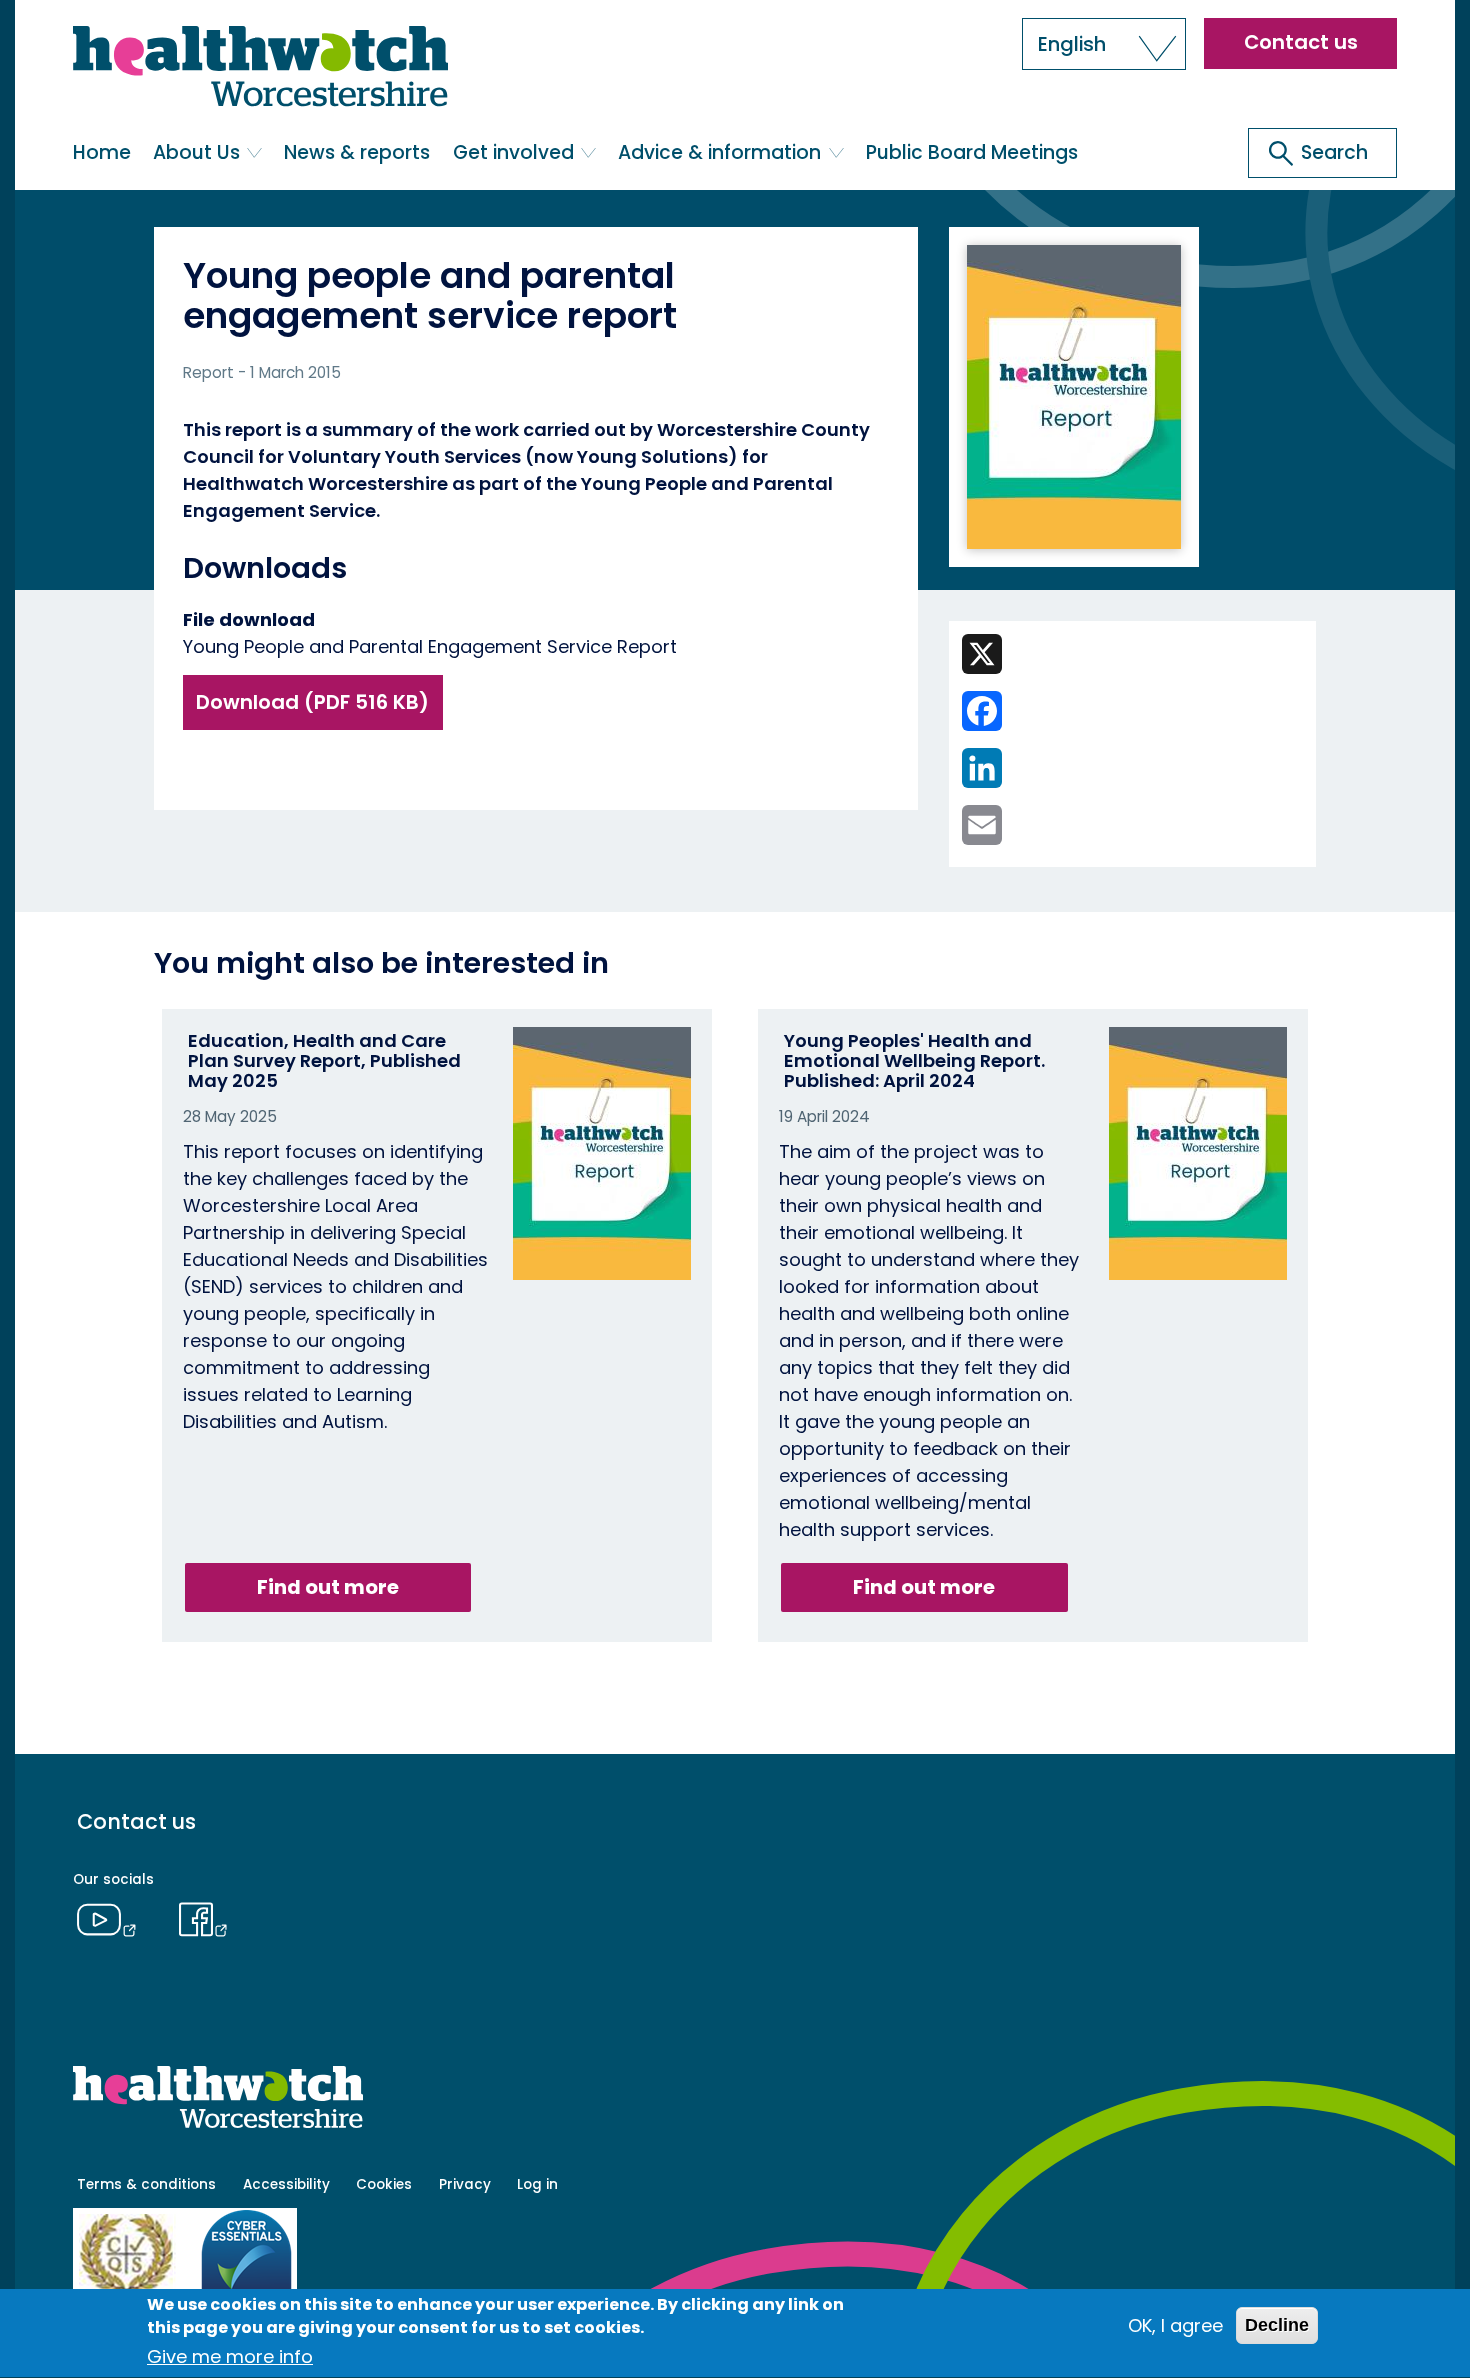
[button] (1104, 44)
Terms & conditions (146, 2184)
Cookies (384, 2184)
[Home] (260, 70)
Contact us (1301, 42)
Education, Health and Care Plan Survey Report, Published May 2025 (324, 1060)
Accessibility (286, 2184)
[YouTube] (112, 1917)
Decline (1277, 2325)
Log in (537, 2184)
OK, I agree (1175, 2325)
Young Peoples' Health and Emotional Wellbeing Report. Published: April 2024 (914, 1060)
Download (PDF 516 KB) (312, 702)
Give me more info (230, 2357)
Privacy (465, 2184)
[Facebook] (204, 1917)
